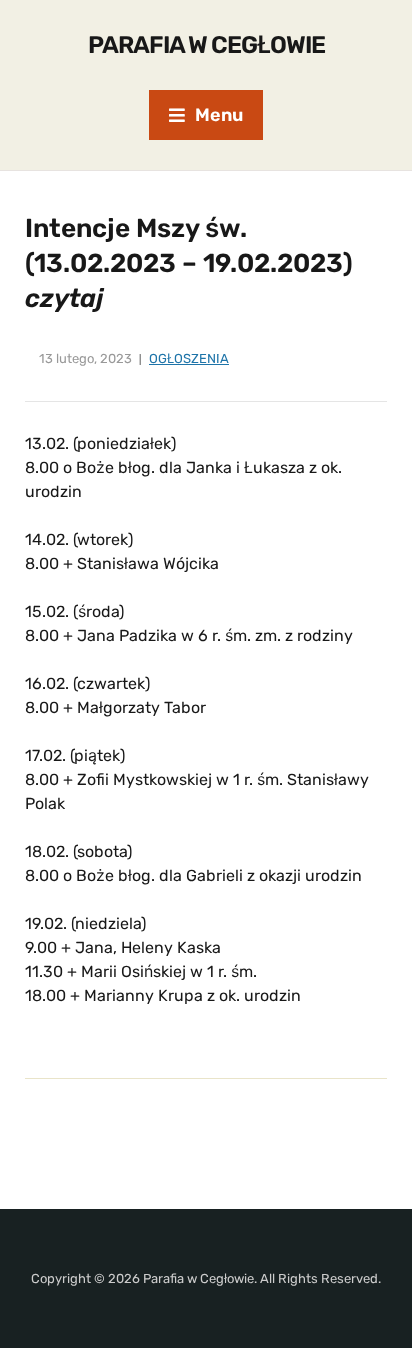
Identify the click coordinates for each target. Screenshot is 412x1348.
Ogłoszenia (189, 358)
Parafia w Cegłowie (206, 45)
